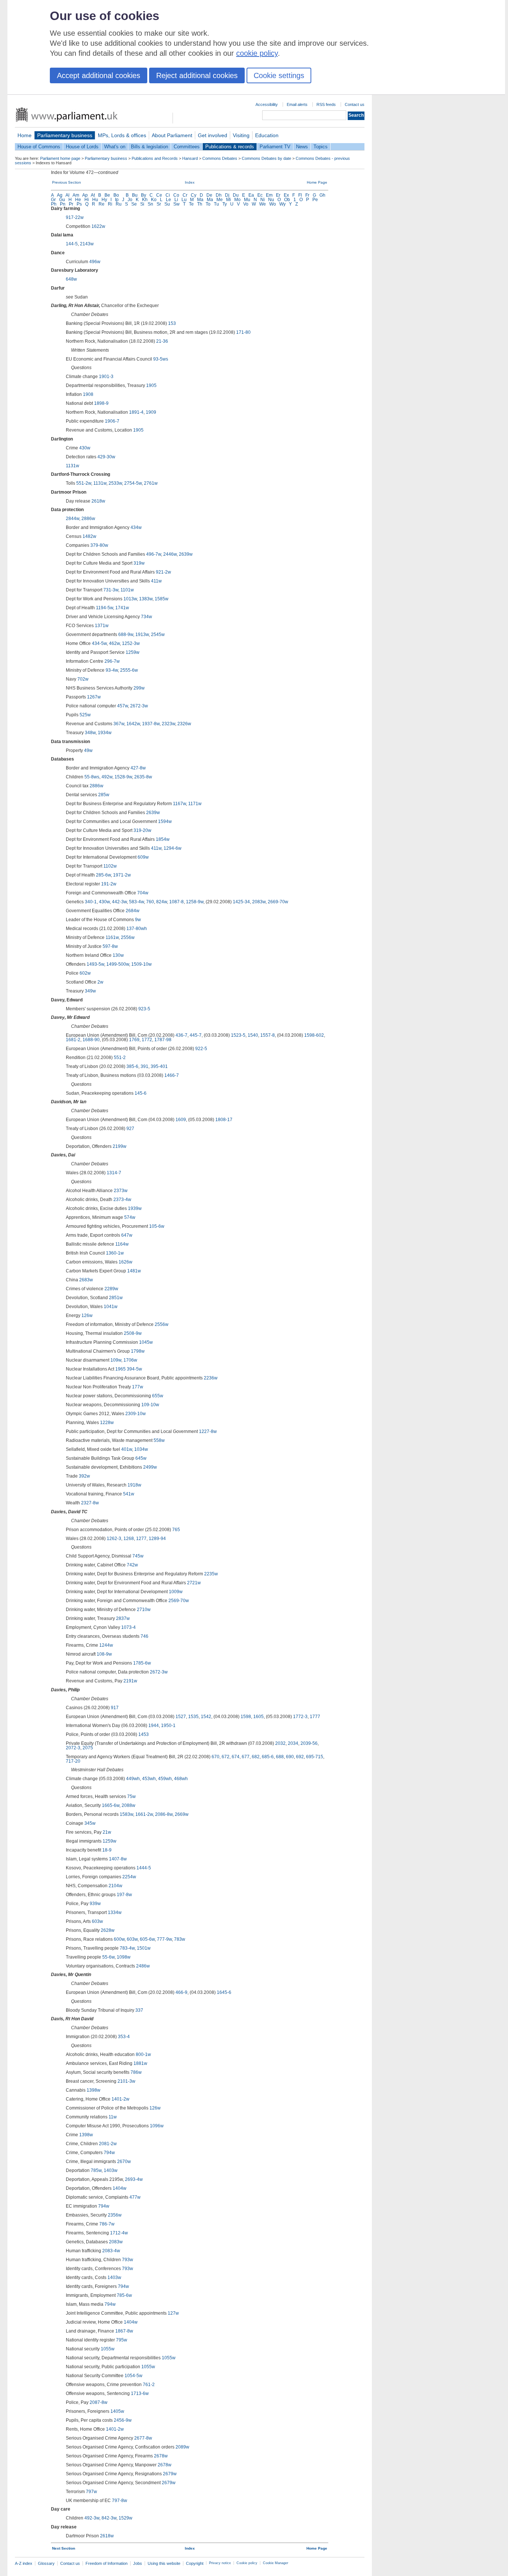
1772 (147, 1040)
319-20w (142, 830)
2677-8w (143, 2438)
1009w (176, 1592)
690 (290, 1757)
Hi (87, 200)
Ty (225, 204)
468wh (181, 1779)
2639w (186, 554)
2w (100, 982)
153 (172, 323)
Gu (62, 200)
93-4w (112, 670)
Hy (104, 200)
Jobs (138, 2563)
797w (91, 2492)
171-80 (243, 332)
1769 (134, 1040)
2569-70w (179, 1601)
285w (104, 795)
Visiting (241, 135)
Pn (63, 204)
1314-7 (114, 1173)
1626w (126, 1262)
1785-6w (142, 1663)
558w (159, 1440)
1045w (146, 1342)
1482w (89, 536)
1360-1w (115, 1253)
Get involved (213, 135)
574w (130, 1217)
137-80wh (137, 929)
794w (109, 2153)
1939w (135, 1208)
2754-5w (133, 483)
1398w (94, 2090)
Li (176, 200)
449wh (133, 1779)
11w (113, 2117)
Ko (154, 200)
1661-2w (144, 1814)
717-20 (73, 1761)
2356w (115, 2215)
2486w (143, 1966)
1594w (165, 821)
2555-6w (129, 670)
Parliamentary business (65, 135)
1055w (108, 2349)
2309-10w (136, 1414)
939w (95, 1904)
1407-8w (118, 1859)
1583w (126, 1814)
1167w (179, 804)
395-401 (159, 1066)
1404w (120, 2188)
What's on (115, 147)
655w (158, 1396)
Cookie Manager (276, 2563)
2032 (280, 1743)
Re (102, 204)
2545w (158, 635)
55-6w (108, 1957)
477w (135, 2197)
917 (115, 1708)
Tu (216, 204)
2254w (129, 1877)
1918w (134, 1485)
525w (85, 715)
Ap (85, 195)
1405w (117, 2411)
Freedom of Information (107, 2563)
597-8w (110, 946)
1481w (134, 1271)
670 (216, 1757)
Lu (184, 200)
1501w (144, 1948)
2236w (211, 1378)
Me (220, 200)
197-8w (124, 1895)
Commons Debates (220, 158)
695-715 (315, 1757)
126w (87, 1316)
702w (83, 679)
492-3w (92, 2518)
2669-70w (278, 902)
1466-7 (172, 1075)
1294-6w (173, 848)
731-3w (111, 590)
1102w (110, 866)
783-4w (127, 1948)
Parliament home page (60, 158)
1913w (142, 635)
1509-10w (142, 964)
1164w (122, 1244)
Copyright (195, 2563)
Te (191, 204)
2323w (168, 724)
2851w (116, 1298)
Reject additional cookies (197, 75)
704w (143, 893)
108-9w (104, 1654)
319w (139, 563)
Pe (315, 200)
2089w (182, 2447)
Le (168, 200)
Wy (282, 204)
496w (95, 262)
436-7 (181, 1035)
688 (280, 1757)
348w (90, 733)
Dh (219, 195)
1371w (102, 626)
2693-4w (134, 2179)
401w (127, 1449)
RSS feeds (326, 104)
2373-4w (122, 1200)
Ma (200, 200)
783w (180, 1939)
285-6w (103, 875)
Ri (110, 204)
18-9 (107, 1850)
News (302, 147)
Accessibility (267, 104)
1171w (195, 804)
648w (71, 279)
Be (107, 195)
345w (90, 1823)
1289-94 (157, 1539)
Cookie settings (279, 75)
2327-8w (90, 1503)
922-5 (201, 1049)
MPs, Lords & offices (122, 135)
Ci (168, 195)
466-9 (181, 1992)
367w (119, 724)
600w (119, 1939)
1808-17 (224, 1120)
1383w (146, 599)
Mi (229, 200)
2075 (88, 1748)
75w (131, 1797)
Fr (307, 195)
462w (114, 643)
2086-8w (164, 1814)
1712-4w (119, 2233)
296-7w (112, 661)
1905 (151, 385)
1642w (133, 724)
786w (136, 2072)
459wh (165, 1779)
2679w (170, 2474)
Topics (321, 147)
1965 (120, 1369)
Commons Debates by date (266, 158)
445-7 (196, 1035)
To (208, 204)
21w (107, 1832)
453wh (149, 1779)
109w (116, 1360)
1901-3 (106, 377)
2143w (87, 244)
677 (246, 1757)
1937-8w (151, 724)
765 (176, 1530)
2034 (293, 1743)
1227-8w (208, 1431)
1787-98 (163, 1040)
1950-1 (168, 1726)
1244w (106, 1645)
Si (142, 204)
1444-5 (144, 1868)
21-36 (162, 341)
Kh (145, 200)
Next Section (64, 2548)
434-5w (99, 643)
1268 (129, 1539)
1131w (73, 466)
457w (123, 706)
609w (143, 857)
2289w (111, 1289)
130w (118, 955)
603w (97, 1921)
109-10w (150, 1405)
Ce (159, 195)
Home (25, 135)
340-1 (91, 902)
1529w (126, 2518)
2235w (211, 1574)
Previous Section (67, 182)
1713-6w (140, 2393)
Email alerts (297, 104)
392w (84, 1476)
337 (139, 2010)
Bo (116, 195)
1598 (246, 1717)
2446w (170, 554)
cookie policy (257, 53)
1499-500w (118, 964)
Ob (287, 200)
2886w (88, 519)
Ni (263, 200)
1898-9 (101, 403)
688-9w (126, 635)
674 (236, 1757)
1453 (144, 1734)
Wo (273, 204)
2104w (115, 1886)
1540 (253, 1035)
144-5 (72, 244)
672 (226, 1757)
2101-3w (126, 2081)
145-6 (141, 1093)
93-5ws (161, 359)
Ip (117, 200)
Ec (260, 195)
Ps (79, 204)
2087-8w (99, 2402)
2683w (86, 1280)
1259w (133, 652)
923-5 (144, 1009)
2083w (259, 902)
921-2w (163, 572)
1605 (258, 1717)
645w (141, 1458)
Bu (135, 195)
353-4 (124, 2037)
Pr (71, 204)
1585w (162, 599)
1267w (94, 697)
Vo (246, 204)
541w (129, 1494)
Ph (54, 204)
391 (144, 1066)
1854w (163, 839)
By (144, 195)
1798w (138, 1351)
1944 (154, 1726)
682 (256, 1757)
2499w (150, 1467)
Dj (227, 195)
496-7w (154, 554)
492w (107, 777)
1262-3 (114, 1539)
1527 (181, 1717)
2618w (98, 501)
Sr (159, 204)
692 (300, 1757)
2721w (194, 1583)
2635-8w (143, 777)
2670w (124, 2162)
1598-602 (314, 1035)
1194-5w (105, 608)
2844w (73, 519)
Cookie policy (247, 2563)
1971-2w (122, 875)
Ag (60, 195)
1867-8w (124, 2331)
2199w (120, 1146)
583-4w (136, 902)
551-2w (84, 483)
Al (67, 195)
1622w (98, 226)
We (263, 204)
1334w (115, 1912)
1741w (122, 608)
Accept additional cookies (99, 75)
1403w (111, 2170)
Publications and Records (155, 158)
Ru (119, 204)
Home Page (317, 182)
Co (176, 195)
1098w (124, 1957)
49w (88, 750)
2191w (130, 1681)
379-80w (99, 545)
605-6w (147, 1939)
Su (167, 204)
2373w (121, 1191)
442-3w (119, 902)
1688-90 (91, 1040)
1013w (130, 599)
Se (134, 204)
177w (138, 1387)
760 (150, 902)
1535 (193, 1717)
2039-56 (309, 1743)
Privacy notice (220, 2563)
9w (138, 920)
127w (173, 2313)
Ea (251, 195)
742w (132, 1565)
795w (122, 2340)
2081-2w (108, 2144)
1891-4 (136, 412)
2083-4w (111, 2251)
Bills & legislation (149, 147)
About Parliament (172, 135)
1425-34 (241, 902)
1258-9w (195, 902)
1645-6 (224, 1992)
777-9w (164, 1939)
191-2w (109, 884)
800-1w (143, 2054)
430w (85, 448)
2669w (182, 1814)
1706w (130, 1360)
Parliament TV (275, 147)
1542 (206, 1717)
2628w (108, 1930)
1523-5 (238, 1035)
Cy (194, 195)
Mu (247, 200)
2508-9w (133, 1333)
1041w (111, 1307)
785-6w (124, 2295)
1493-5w (95, 964)
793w (128, 2260)
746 (144, 1636)
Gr (53, 200)
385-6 (132, 1066)
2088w (128, 1805)
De (209, 195)
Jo (130, 200)
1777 (315, 1717)
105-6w (157, 1226)
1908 (88, 394)
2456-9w (123, 2420)
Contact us (355, 104)
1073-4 (128, 1627)
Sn (150, 204)
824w (162, 902)
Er (278, 195)
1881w (140, 2063)
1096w (157, 2126)
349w (90, 991)
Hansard (190, 158)
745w (138, 1556)
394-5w (134, 1369)
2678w (161, 2456)
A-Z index (24, 2563)
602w (85, 973)
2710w (144, 1610)
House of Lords (82, 147)
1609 (181, 1120)
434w (136, 527)
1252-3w (131, 643)
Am (76, 195)
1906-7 (112, 421)
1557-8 (268, 1035)
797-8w (120, 2501)
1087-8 (176, 902)
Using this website (164, 2563)
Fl (300, 195)
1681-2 (73, 1040)
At (93, 195)
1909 (151, 412)
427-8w (138, 768)
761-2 (149, 2385)
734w (147, 617)
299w (139, 688)
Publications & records (230, 147)
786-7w (107, 2224)
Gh (322, 195)
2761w (151, 483)
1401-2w (120, 2099)
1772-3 (300, 1717)
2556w (128, 937)
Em (269, 195)
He (78, 200)
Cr (185, 195)
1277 (141, 1539)
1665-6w (111, 1805)
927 (130, 1129)
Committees (187, 147)
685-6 (268, 1757)
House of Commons (39, 147)
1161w (112, 937)
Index (190, 182)
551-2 (120, 1058)
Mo (237, 200)
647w (127, 1235)
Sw (176, 204)
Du (236, 195)
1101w (127, 590)
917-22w (75, 217)
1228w (107, 1423)
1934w (105, 733)
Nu (271, 200)
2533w (115, 483)
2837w (123, 1618)
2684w (133, 911)
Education (267, 135)
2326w (184, 724)
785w (96, 2170)
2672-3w (139, 706)
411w (156, 581)
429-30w (106, 457)
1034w (141, 1449)
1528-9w (123, 777)
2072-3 (73, 1748)
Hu (95, 200)
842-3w (109, 2518)
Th (200, 204)
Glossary (46, 2563)
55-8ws (92, 777)
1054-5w (134, 2376)
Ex (286, 195)
